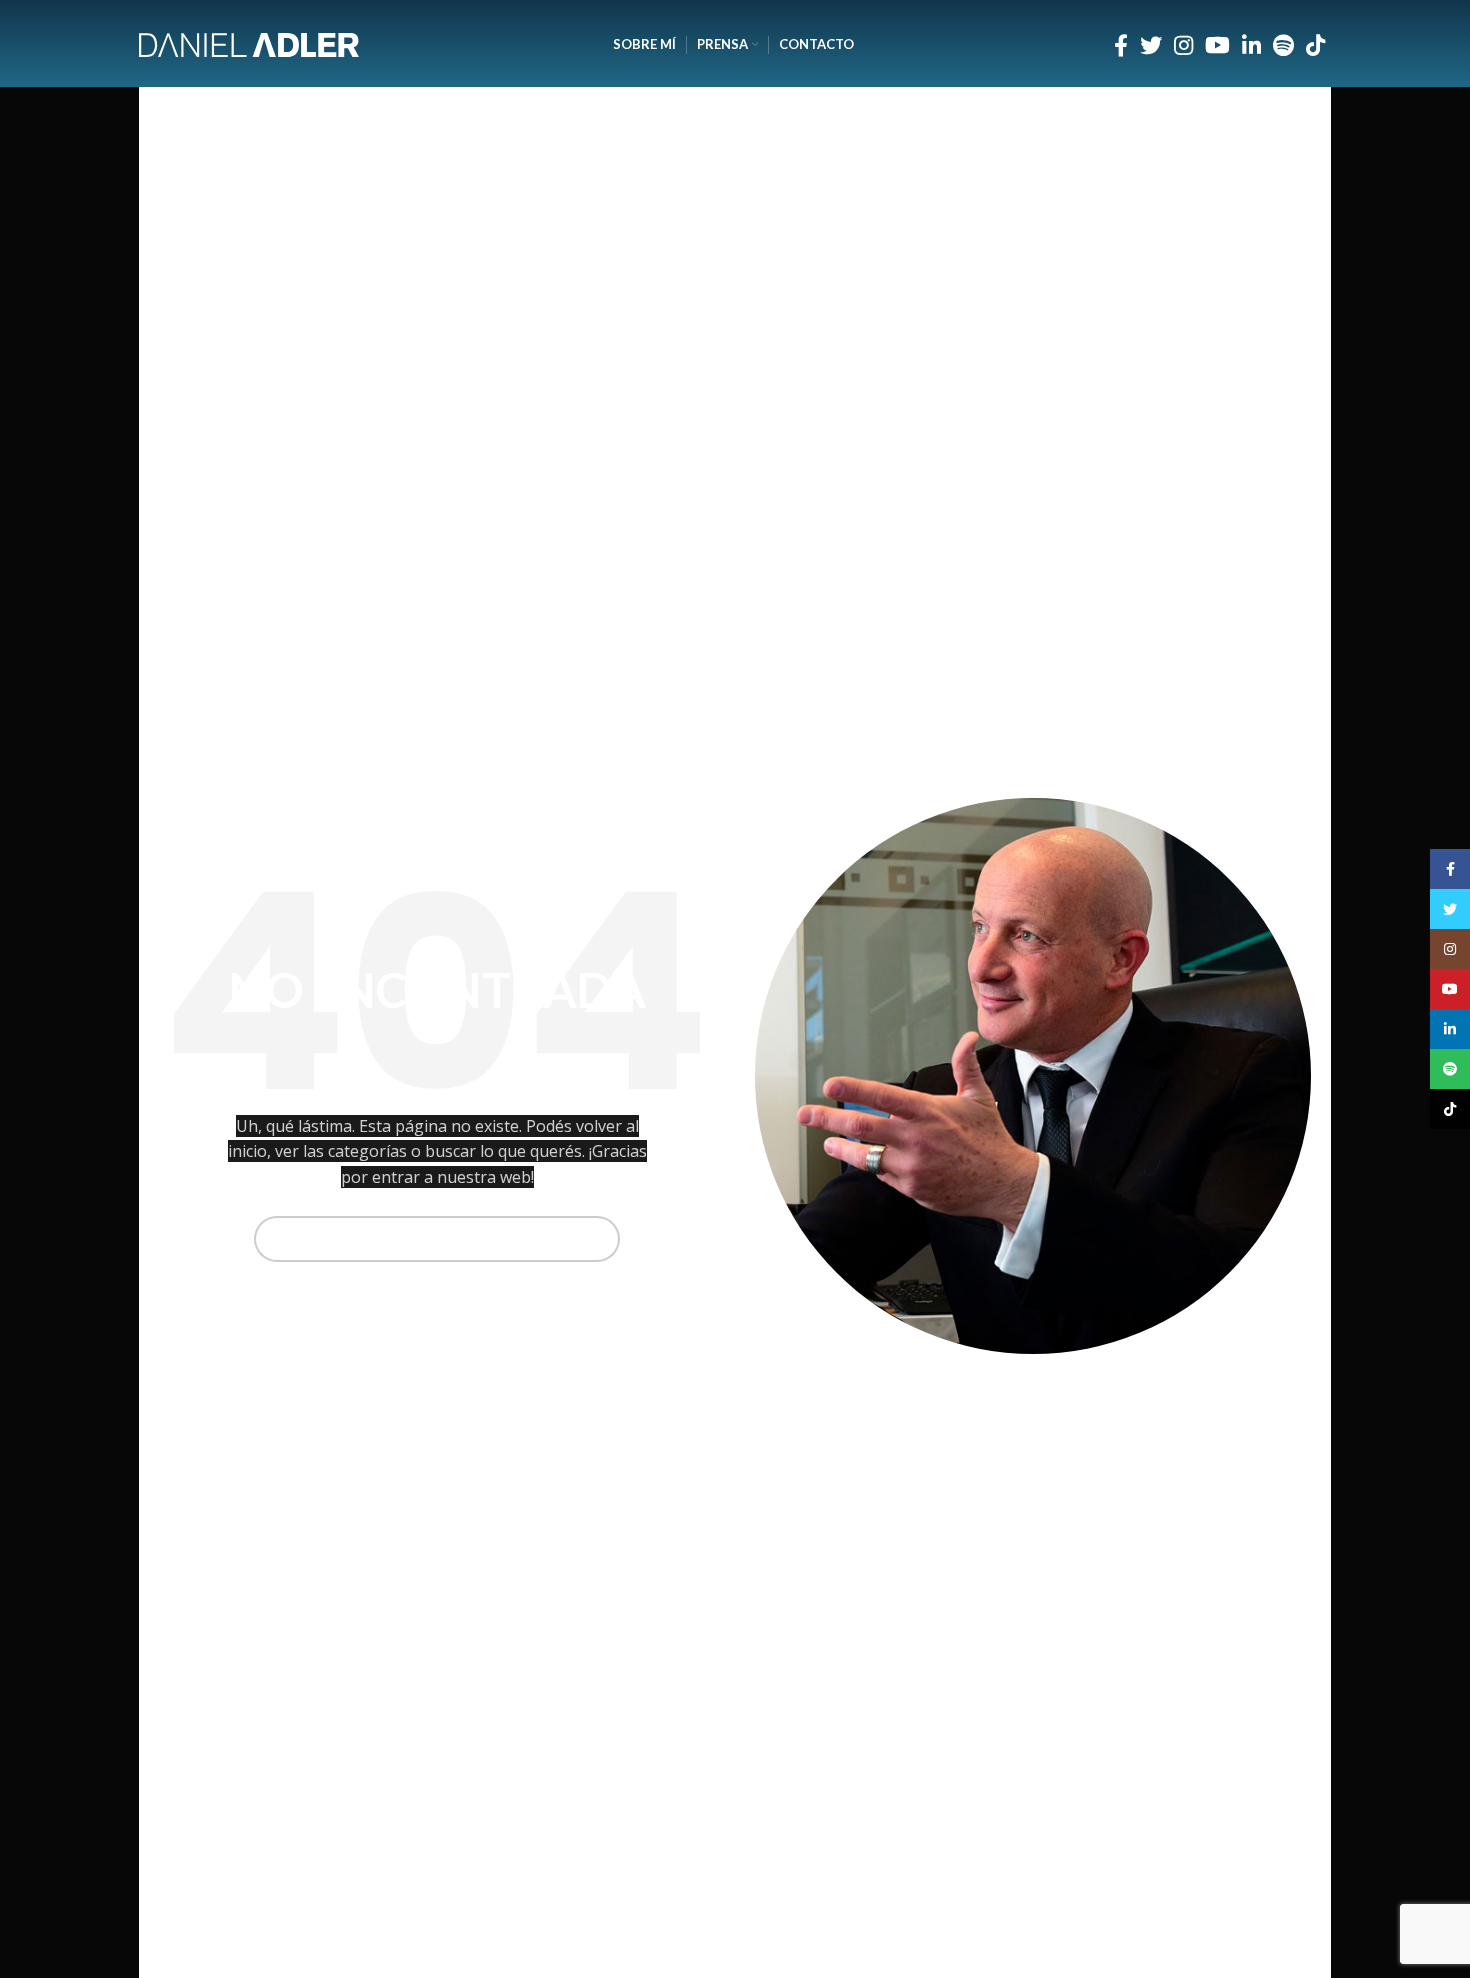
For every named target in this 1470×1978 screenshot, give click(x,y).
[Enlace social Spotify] (1283, 45)
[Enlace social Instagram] (1183, 45)
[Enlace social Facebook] (1121, 45)
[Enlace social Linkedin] (1251, 45)
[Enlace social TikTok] (1315, 45)
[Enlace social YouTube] (1217, 45)
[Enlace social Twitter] (1151, 45)
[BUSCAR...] (597, 1239)
